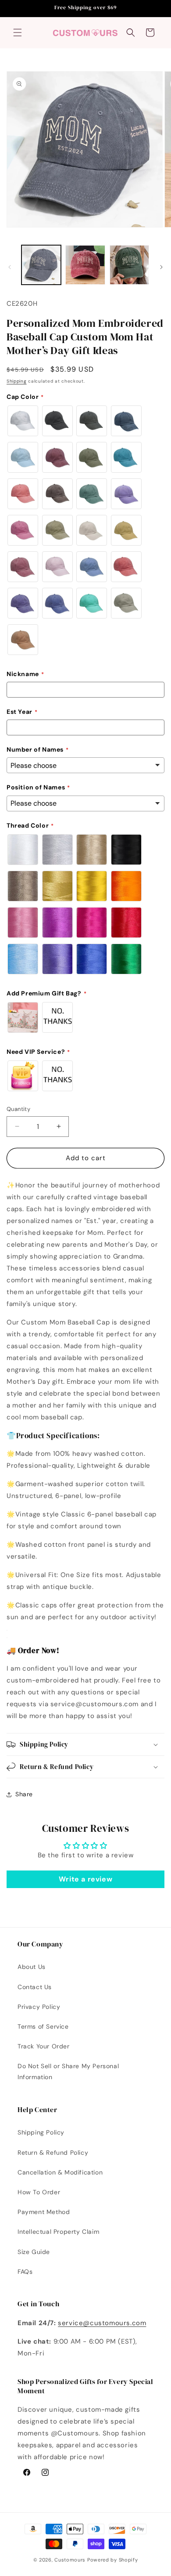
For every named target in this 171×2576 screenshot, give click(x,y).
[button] (18, 33)
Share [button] (24, 1794)
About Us (32, 1967)
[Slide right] (161, 267)
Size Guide (34, 2252)
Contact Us (35, 1987)
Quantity (18, 1109)
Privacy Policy (39, 2007)
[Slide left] (10, 267)
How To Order (39, 2192)
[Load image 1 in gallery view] (41, 265)
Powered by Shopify (113, 2560)
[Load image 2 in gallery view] (85, 265)
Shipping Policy (41, 2132)
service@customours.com (102, 2323)
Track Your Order (44, 2046)
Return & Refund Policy (53, 2153)
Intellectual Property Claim (58, 2232)
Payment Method (44, 2212)
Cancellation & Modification (60, 2172)
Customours (70, 2560)
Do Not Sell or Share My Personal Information (68, 2071)
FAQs (25, 2272)
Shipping (17, 381)
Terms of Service (43, 2026)
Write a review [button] (85, 1879)
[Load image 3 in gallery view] (129, 265)
